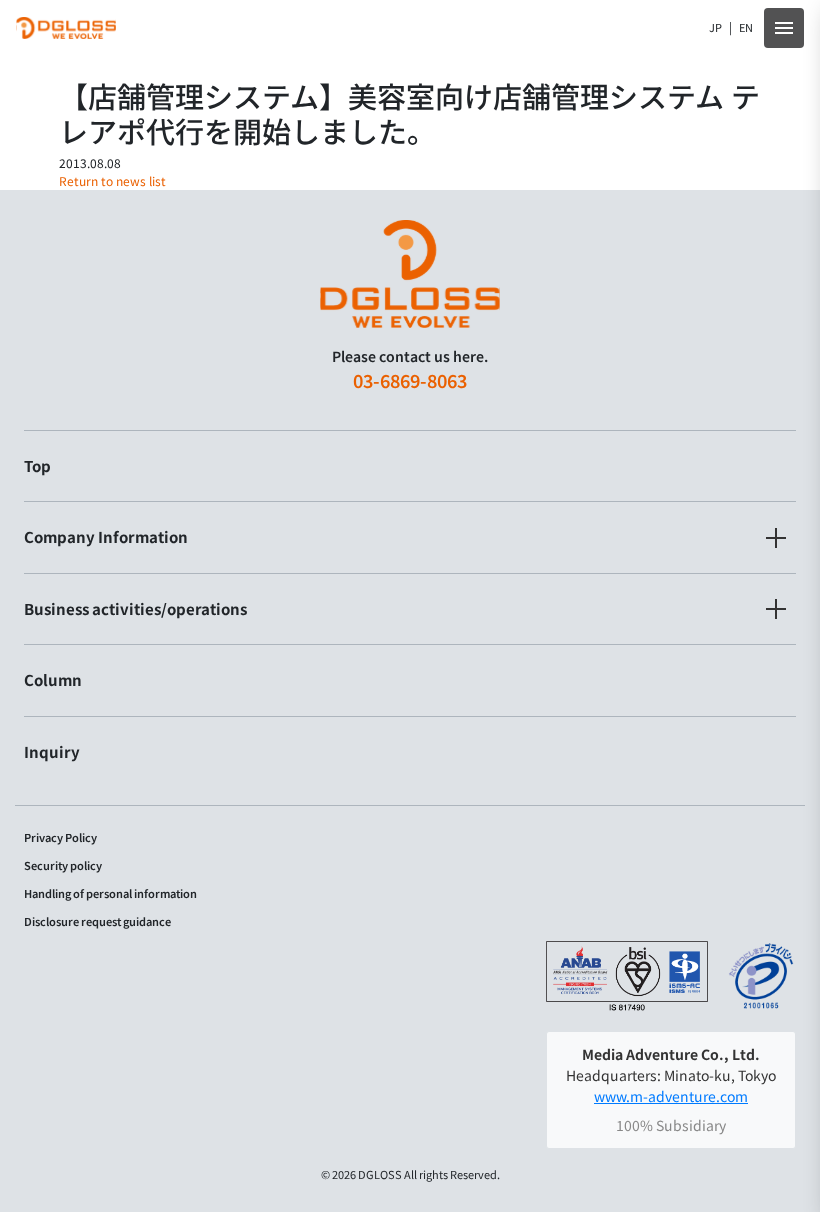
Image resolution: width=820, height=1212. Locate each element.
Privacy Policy (60, 837)
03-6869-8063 (410, 380)
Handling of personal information (110, 893)
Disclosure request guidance (97, 921)
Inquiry (52, 751)
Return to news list (112, 180)
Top (37, 465)
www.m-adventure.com (671, 1096)
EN (746, 27)
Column (53, 679)
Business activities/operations (135, 608)
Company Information (106, 536)
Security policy (63, 865)
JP (715, 27)
